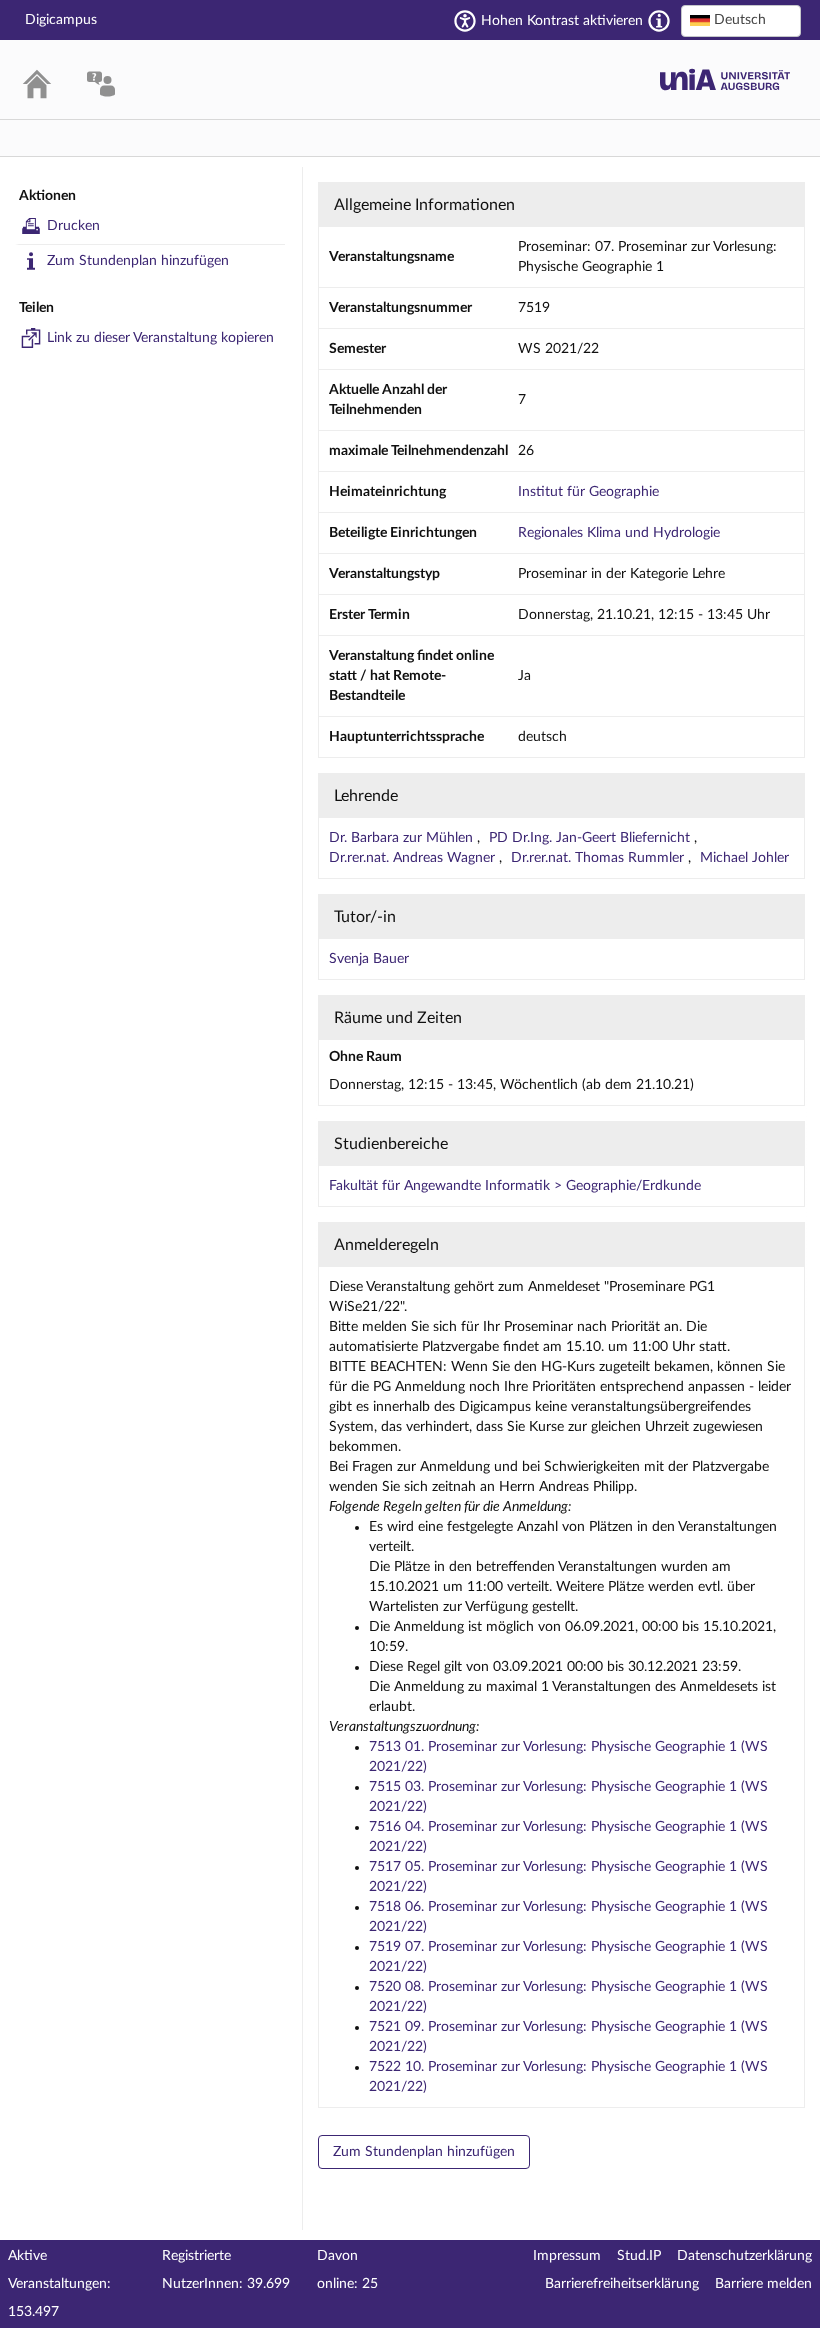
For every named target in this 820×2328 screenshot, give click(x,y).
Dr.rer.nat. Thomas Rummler (599, 858)
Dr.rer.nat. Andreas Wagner (414, 858)
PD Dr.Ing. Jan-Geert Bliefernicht (591, 838)
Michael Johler (744, 858)
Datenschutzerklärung (744, 2256)
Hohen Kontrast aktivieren (562, 21)
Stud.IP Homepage (725, 79)
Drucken (73, 226)
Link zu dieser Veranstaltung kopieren (160, 338)
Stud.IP (639, 2256)
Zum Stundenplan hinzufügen (138, 261)
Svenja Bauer (369, 959)
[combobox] (741, 21)
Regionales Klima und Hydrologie (619, 533)
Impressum (567, 2256)
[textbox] (741, 20)
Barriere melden (763, 2284)
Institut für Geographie (588, 492)
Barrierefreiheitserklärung (622, 2284)
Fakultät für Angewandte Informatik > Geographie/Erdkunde (515, 1186)
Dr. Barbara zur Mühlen (403, 838)
